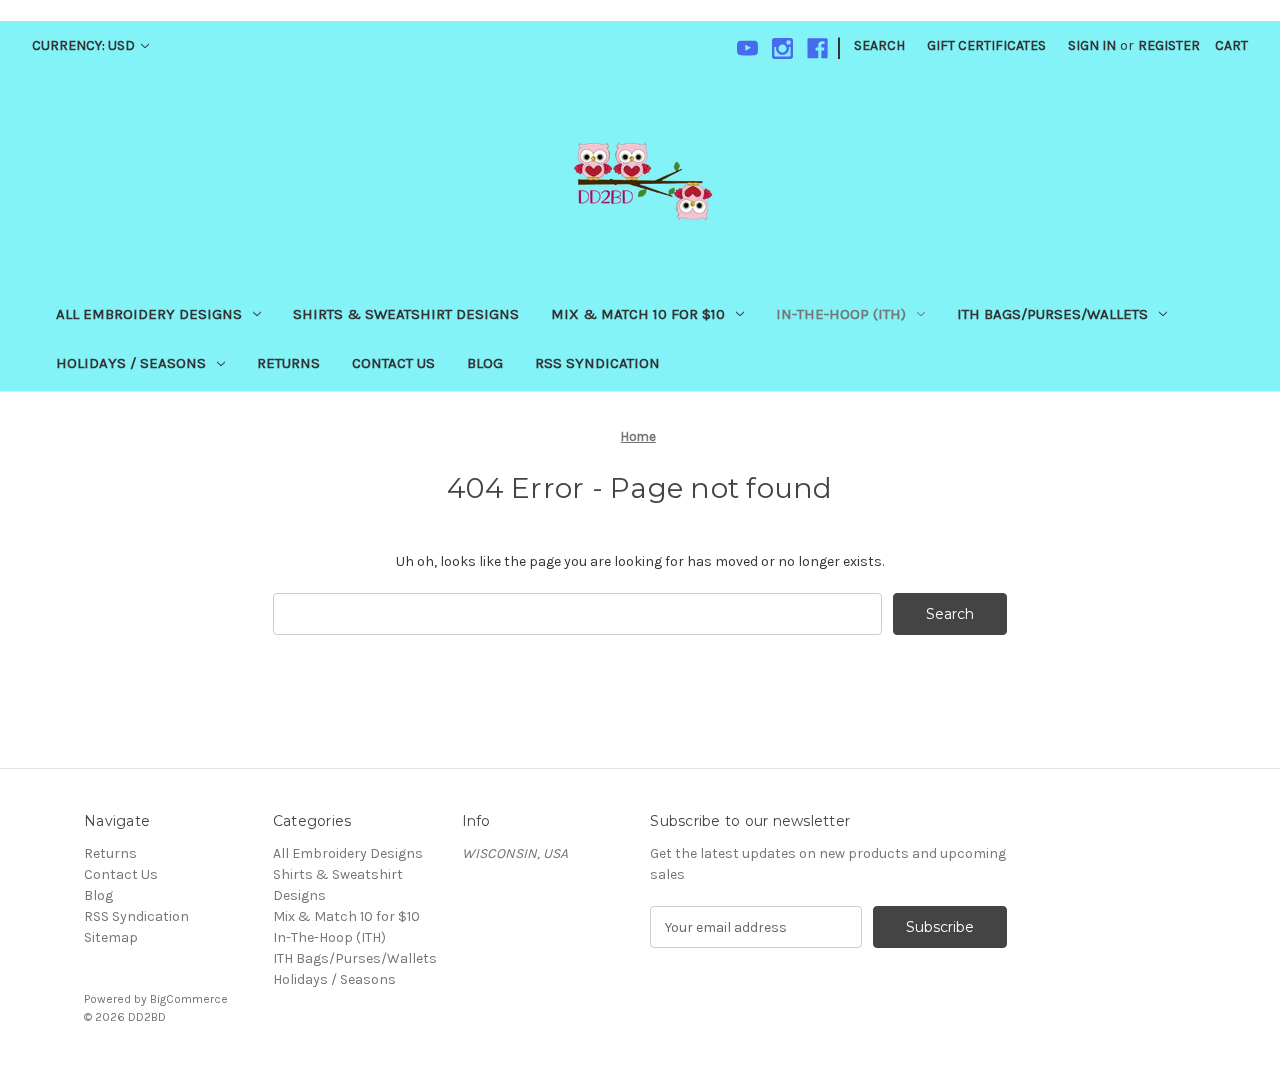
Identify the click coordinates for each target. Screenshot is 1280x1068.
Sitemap (111, 937)
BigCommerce (189, 999)
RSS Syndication (597, 363)
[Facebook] (817, 48)
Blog (485, 363)
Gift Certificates (986, 45)
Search (879, 45)
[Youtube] (747, 48)
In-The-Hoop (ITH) (841, 314)
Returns (288, 363)
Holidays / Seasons (131, 363)
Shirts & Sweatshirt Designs (406, 314)
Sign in (1092, 45)
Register (1169, 45)
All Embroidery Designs (149, 314)
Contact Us (393, 363)
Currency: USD (85, 45)
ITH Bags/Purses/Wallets (1052, 314)
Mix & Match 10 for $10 (638, 314)
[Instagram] (782, 48)
